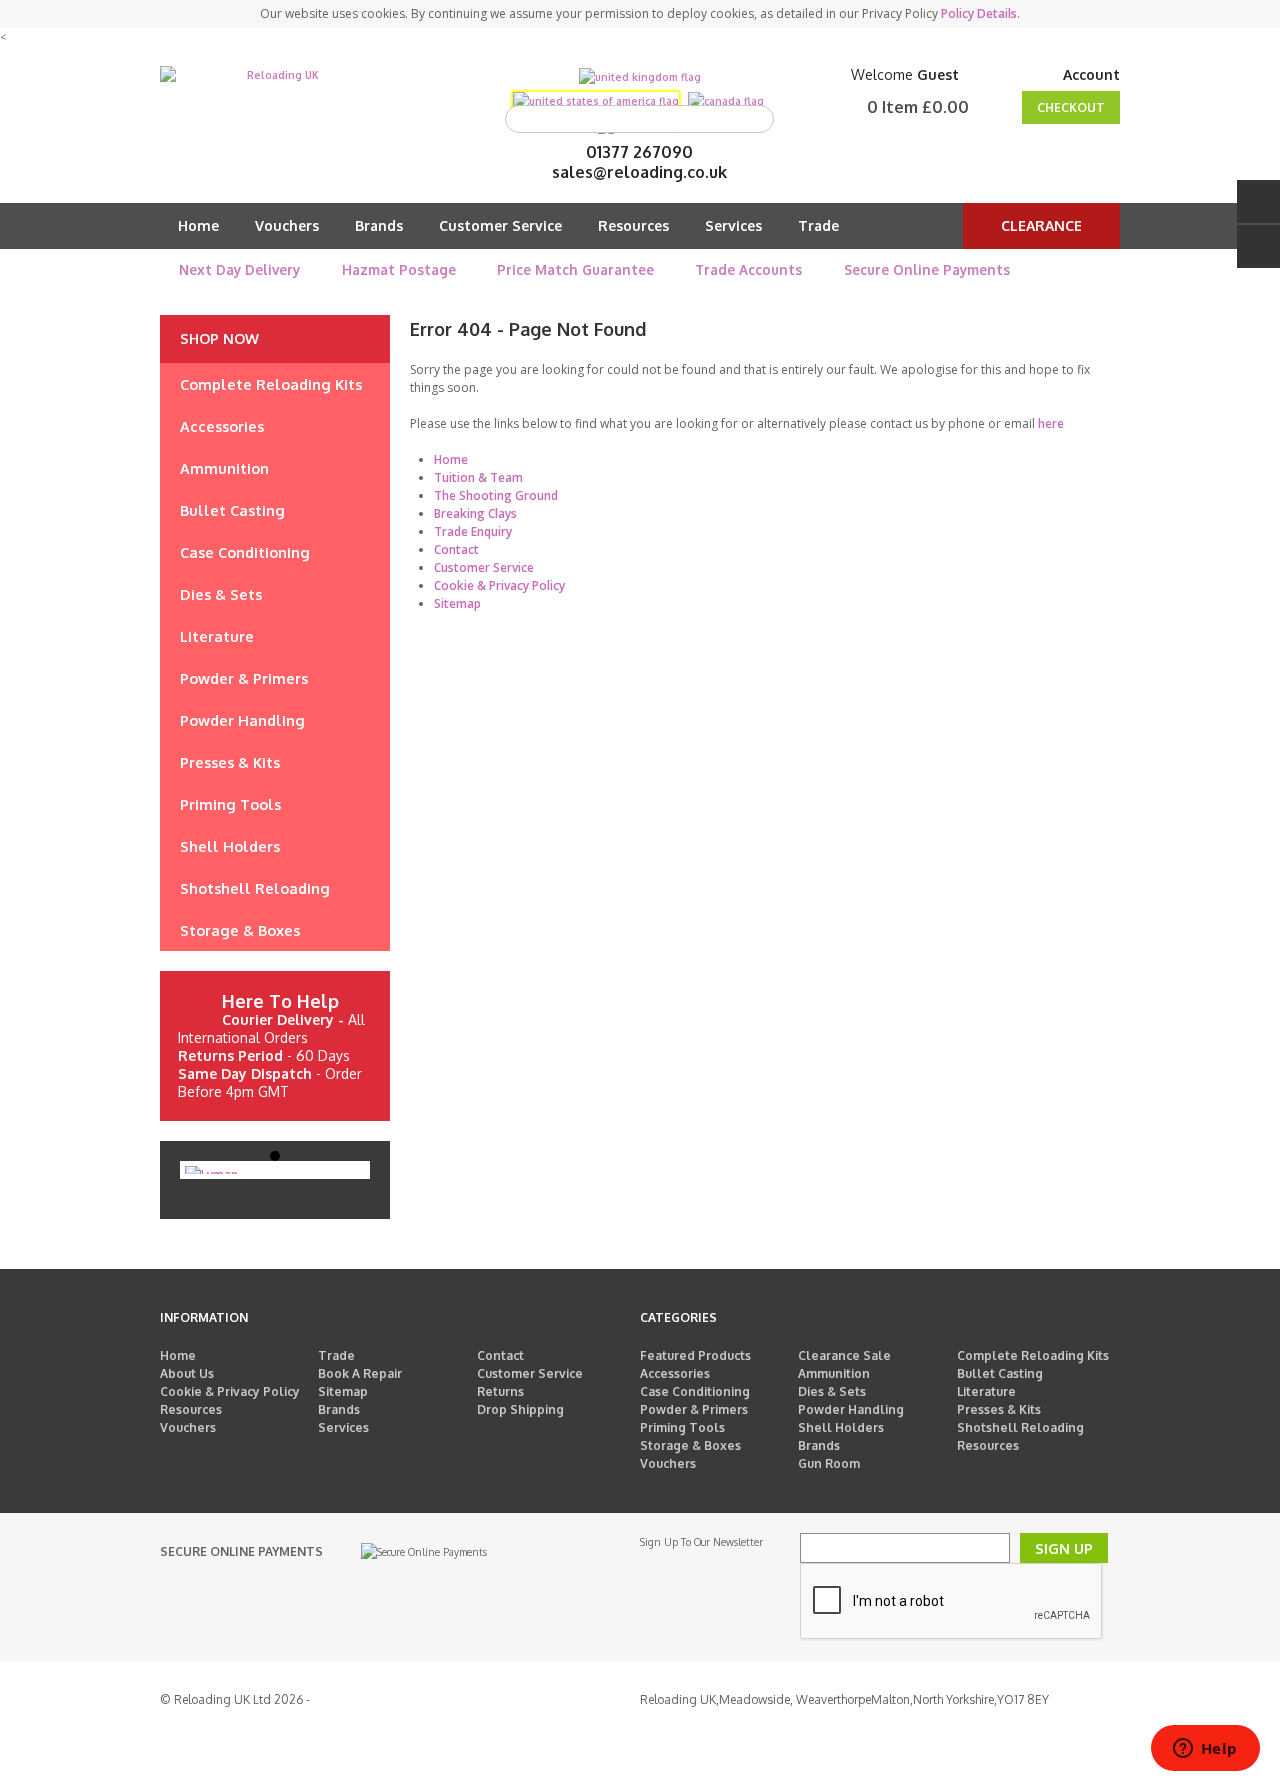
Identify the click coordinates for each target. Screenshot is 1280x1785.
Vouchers (287, 225)
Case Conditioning (695, 1391)
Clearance (1041, 225)
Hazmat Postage (399, 269)
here (1051, 423)
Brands (379, 225)
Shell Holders (841, 1427)
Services (733, 225)
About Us (187, 1373)
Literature (986, 1391)
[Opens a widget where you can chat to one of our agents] (1205, 1750)
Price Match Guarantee (575, 269)
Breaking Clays (475, 513)
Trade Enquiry (473, 531)
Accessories (675, 1373)
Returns (500, 1391)
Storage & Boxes (690, 1445)
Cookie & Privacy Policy (499, 585)
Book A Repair (360, 1373)
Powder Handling (851, 1409)
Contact (456, 549)
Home (198, 225)
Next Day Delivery (239, 269)
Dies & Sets (832, 1391)
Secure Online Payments (927, 269)
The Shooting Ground (496, 495)
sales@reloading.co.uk (639, 172)
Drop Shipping (520, 1409)
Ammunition (834, 1373)
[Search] (754, 119)
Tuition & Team (478, 477)
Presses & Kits (999, 1409)
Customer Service (500, 225)
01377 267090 (639, 152)
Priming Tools (682, 1427)
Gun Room (829, 1463)
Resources (633, 225)
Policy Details (979, 13)
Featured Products (695, 1355)
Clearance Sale (844, 1355)
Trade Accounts (748, 269)
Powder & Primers (694, 1409)
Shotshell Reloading (1020, 1427)
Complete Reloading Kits (1033, 1355)
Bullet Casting (1000, 1373)
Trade (818, 225)
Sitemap (457, 603)
